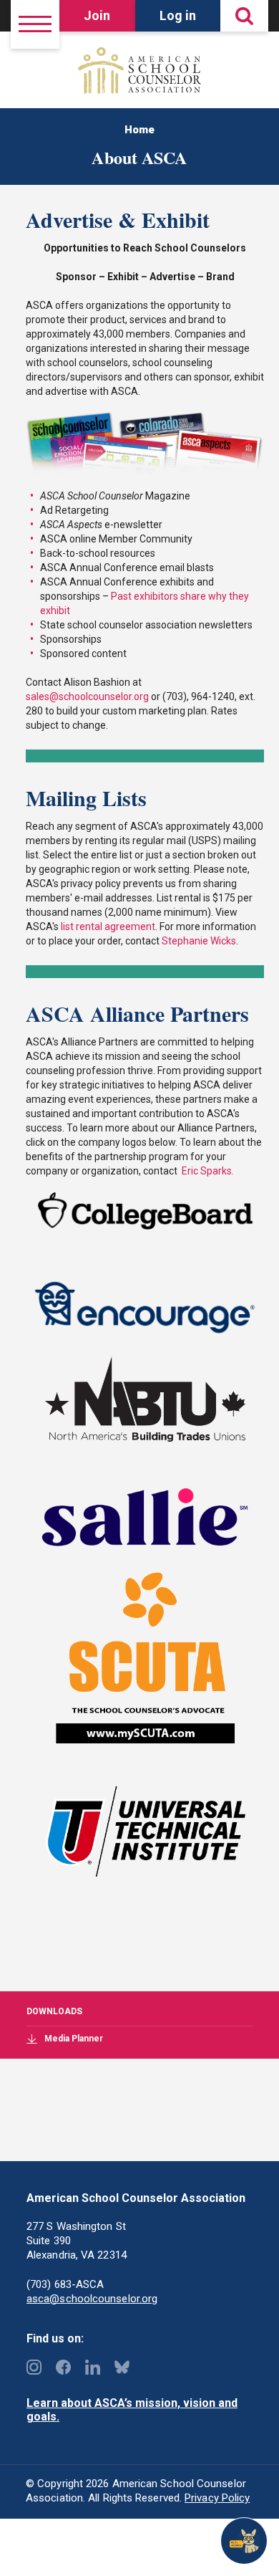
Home (139, 130)
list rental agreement (108, 927)
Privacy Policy (217, 2498)
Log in (178, 15)
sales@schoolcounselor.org (87, 696)
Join (97, 15)
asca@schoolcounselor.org (92, 2299)
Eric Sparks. (207, 1171)
